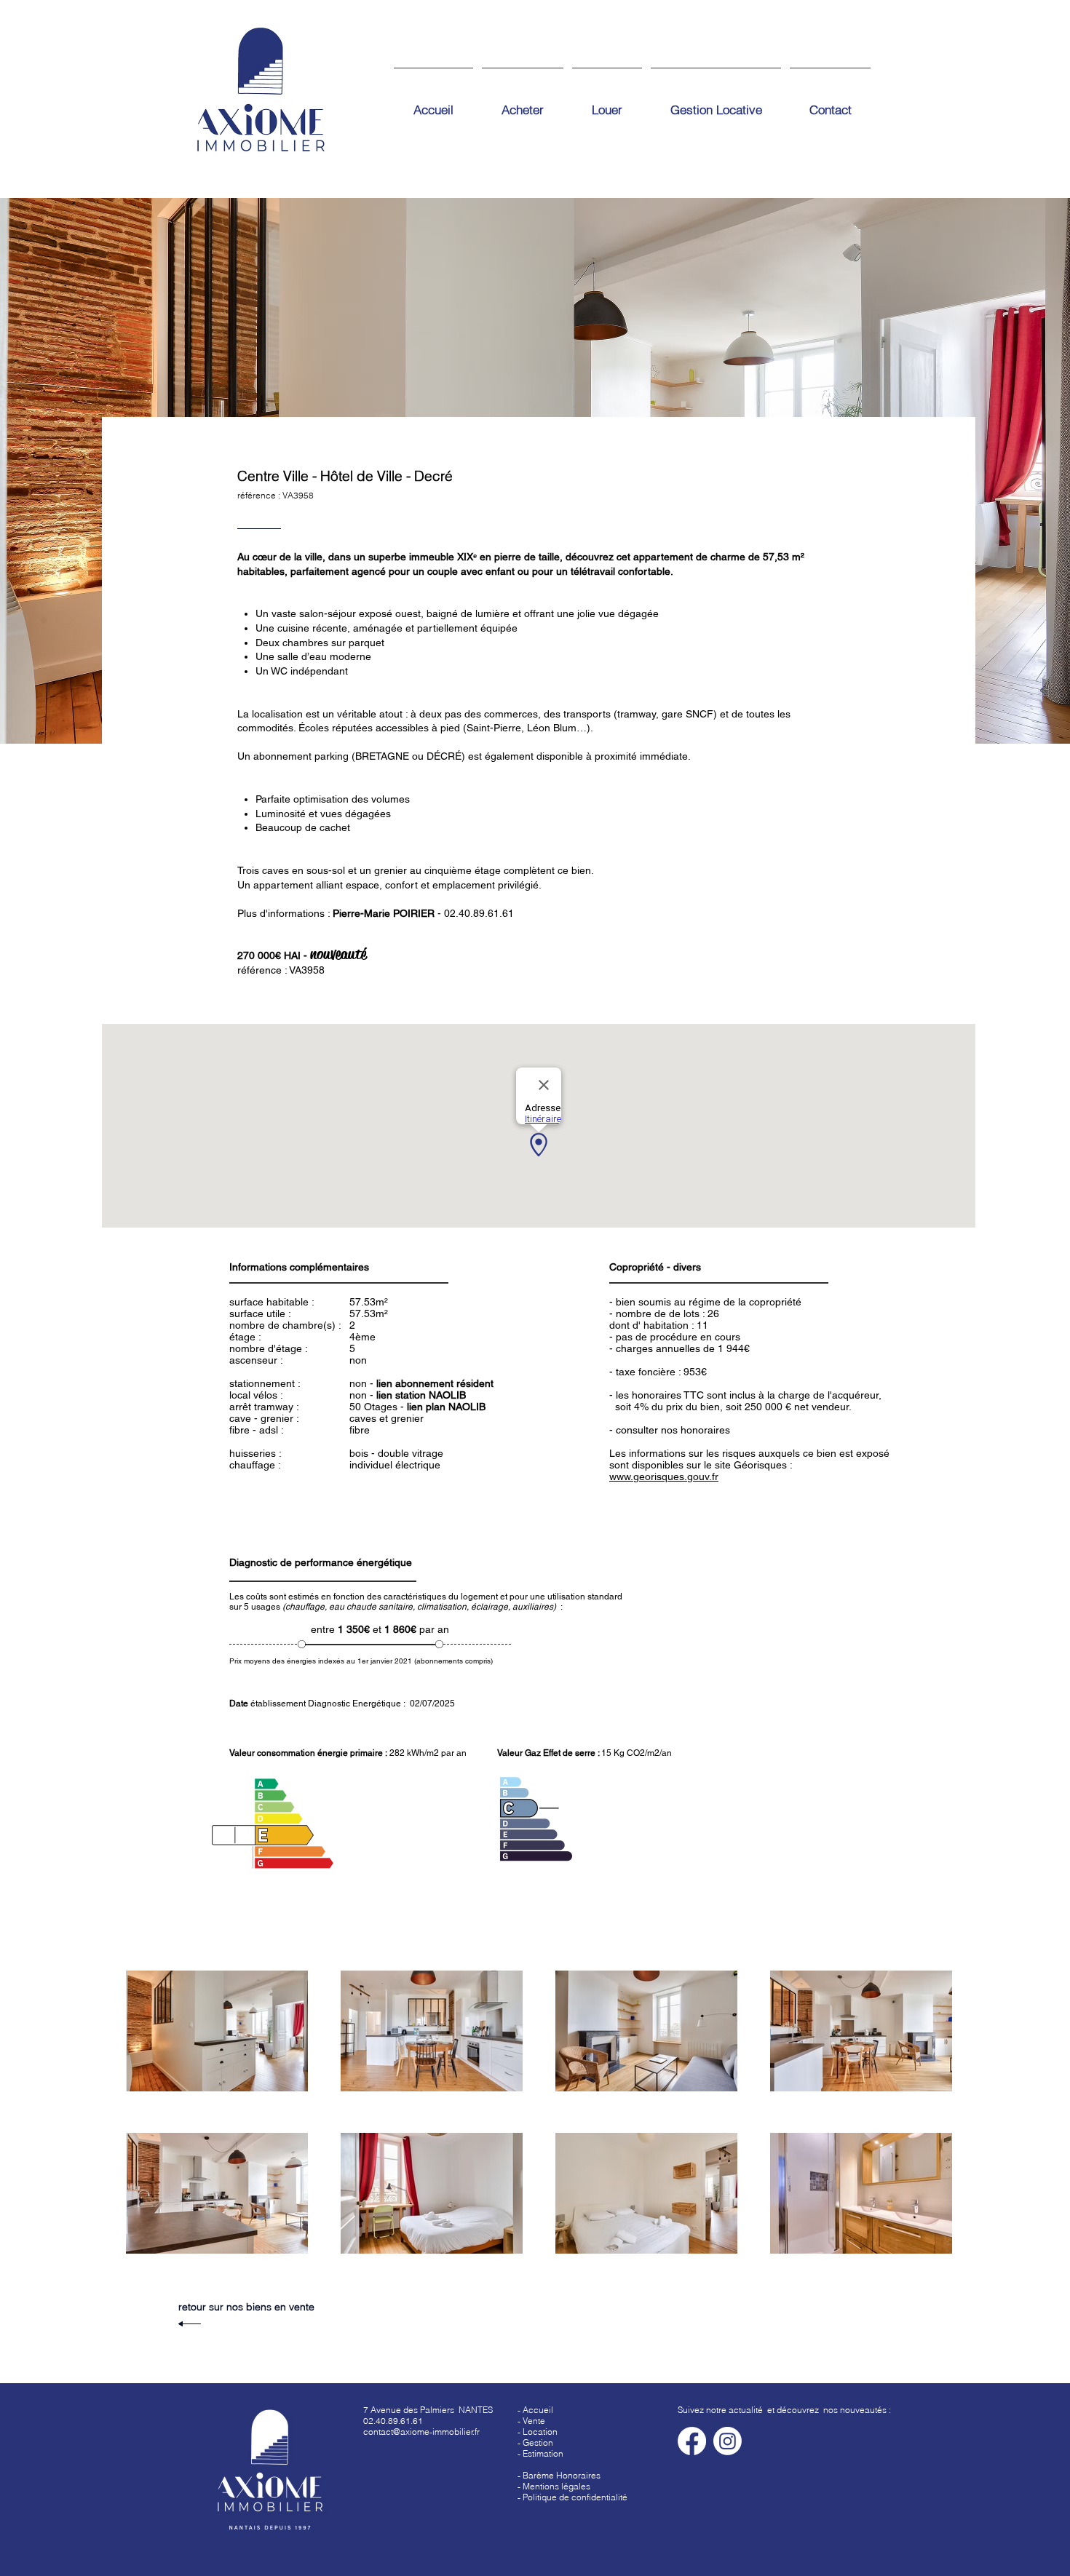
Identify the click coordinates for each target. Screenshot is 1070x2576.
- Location (538, 2432)
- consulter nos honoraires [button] (670, 1430)
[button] (540, 2453)
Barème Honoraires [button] (562, 2475)
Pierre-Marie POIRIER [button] (384, 913)
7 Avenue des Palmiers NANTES (428, 2410)
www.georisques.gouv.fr (664, 1476)
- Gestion (535, 2442)
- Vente (531, 2421)
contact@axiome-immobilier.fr (421, 2432)
